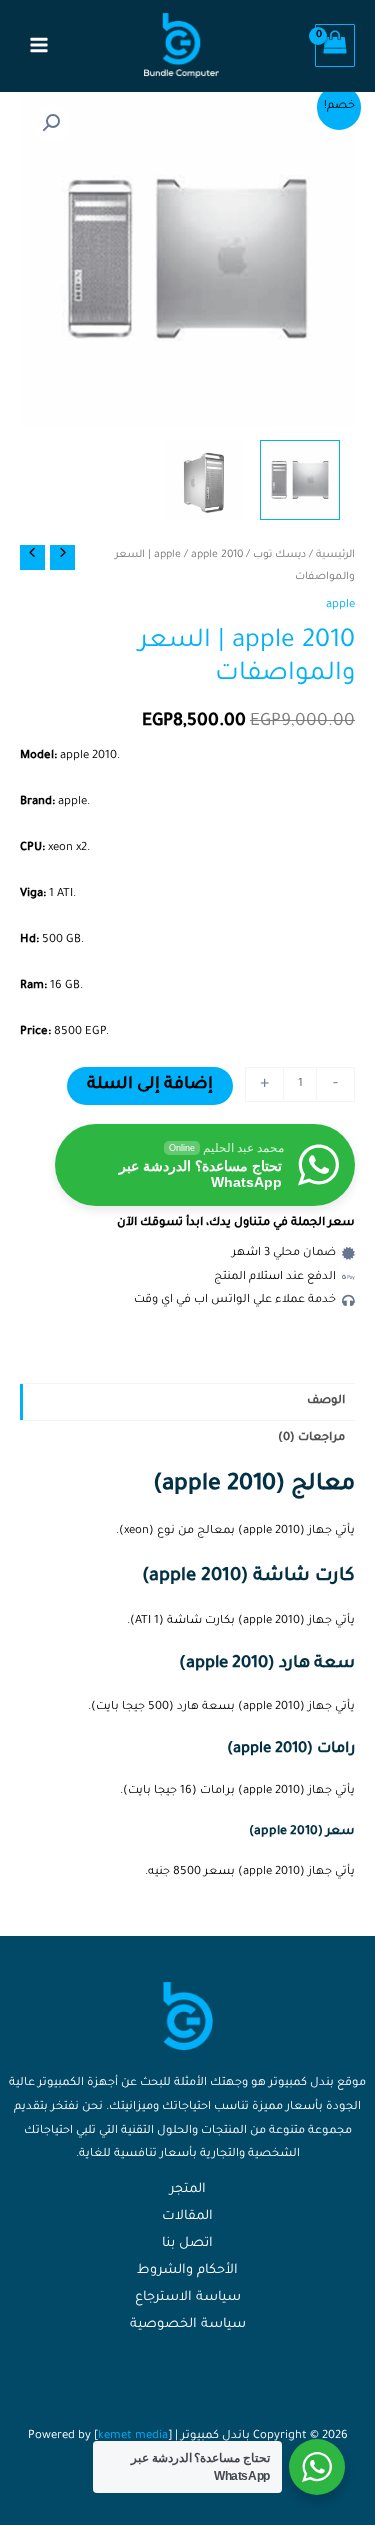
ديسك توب (279, 555)
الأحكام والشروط (187, 2271)
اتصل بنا (187, 2244)
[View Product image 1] (300, 480)
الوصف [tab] (326, 1401)
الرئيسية (335, 555)
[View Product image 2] (205, 480)
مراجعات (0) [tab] (311, 1438)
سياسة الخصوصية (188, 2325)
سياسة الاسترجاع (188, 2298)
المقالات (187, 2217)
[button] (51, 123)
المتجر (188, 2190)
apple (167, 555)
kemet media (133, 2436)
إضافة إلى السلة (150, 1085)
